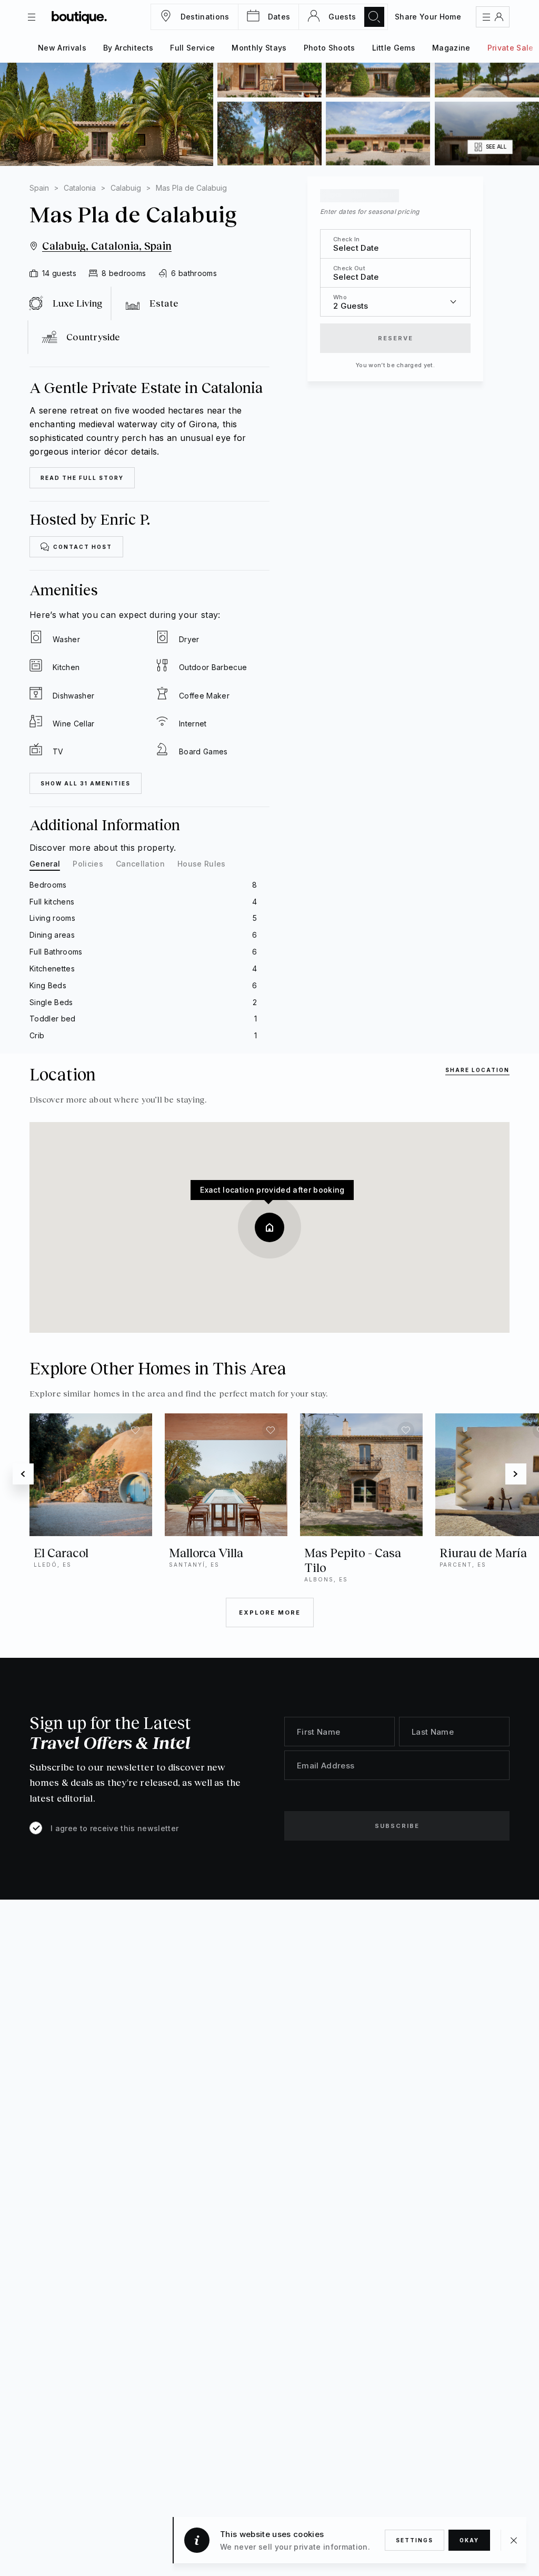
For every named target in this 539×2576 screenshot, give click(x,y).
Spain (39, 188)
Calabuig (126, 188)
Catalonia (80, 188)
